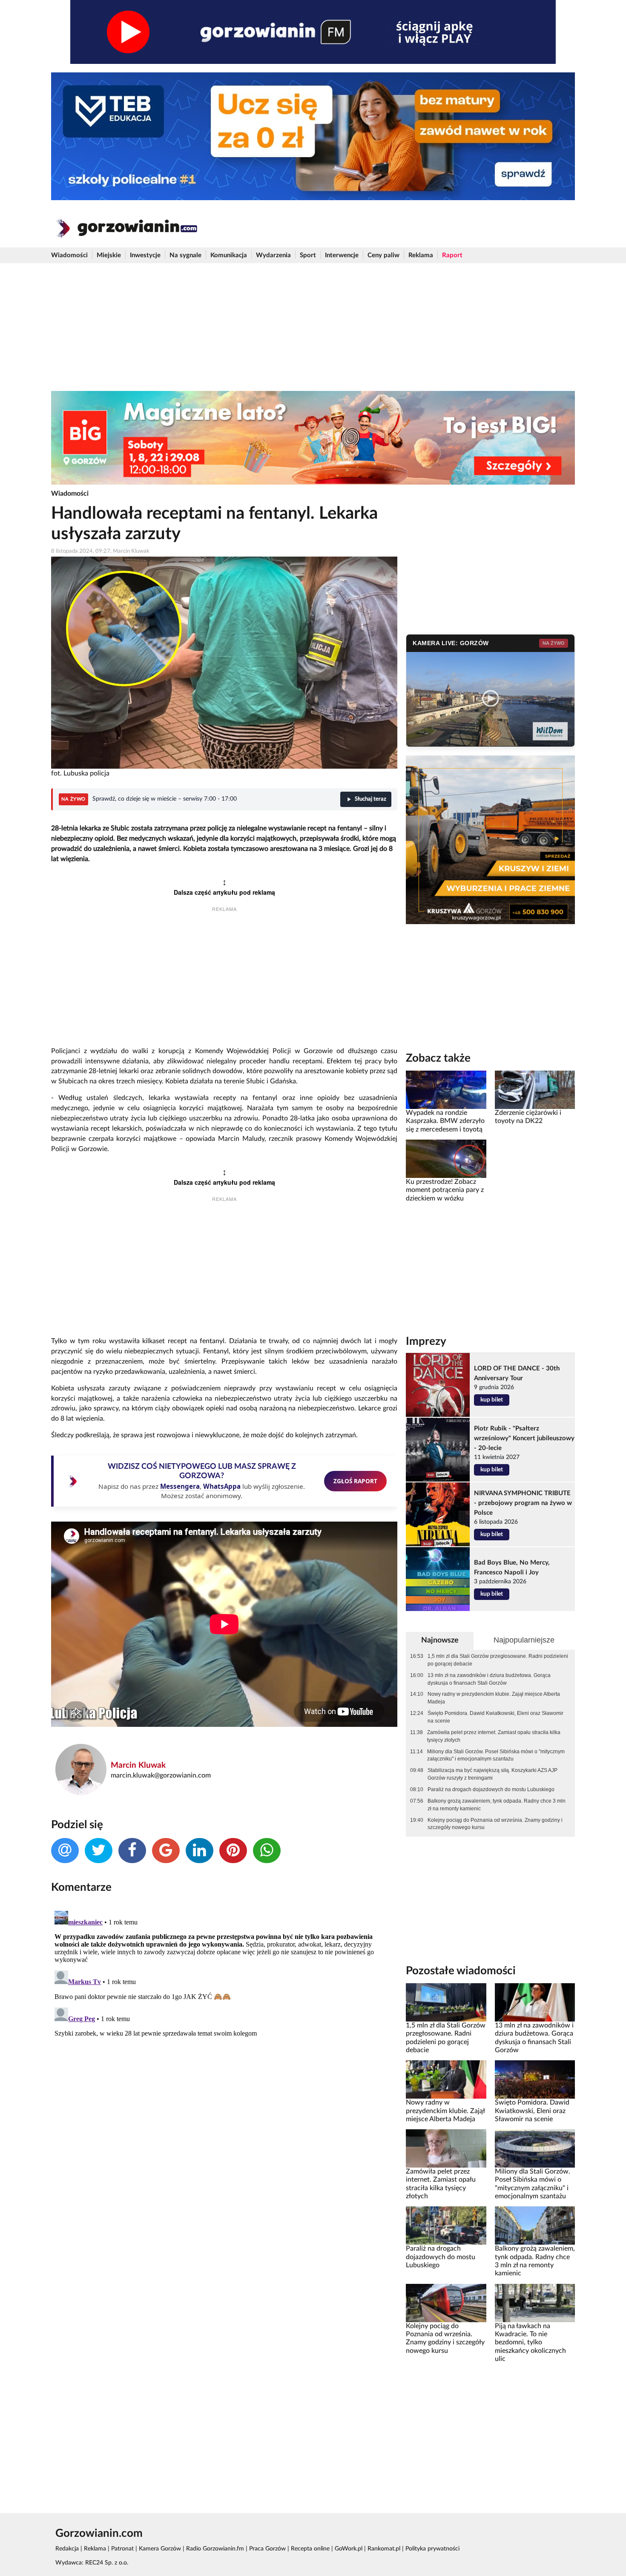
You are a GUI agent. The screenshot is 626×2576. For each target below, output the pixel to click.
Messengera (180, 1486)
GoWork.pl (349, 2549)
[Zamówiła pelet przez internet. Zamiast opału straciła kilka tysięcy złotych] (446, 2148)
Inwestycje (145, 255)
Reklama (421, 255)
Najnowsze (440, 1640)
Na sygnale (185, 255)
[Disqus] (224, 2014)
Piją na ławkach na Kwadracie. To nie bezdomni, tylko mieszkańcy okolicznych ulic (530, 2342)
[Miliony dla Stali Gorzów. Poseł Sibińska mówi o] (535, 2148)
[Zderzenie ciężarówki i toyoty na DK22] (535, 1090)
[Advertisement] (313, 327)
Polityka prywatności (432, 2549)
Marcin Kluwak (138, 1765)
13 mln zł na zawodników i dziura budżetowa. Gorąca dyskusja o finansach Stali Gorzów (489, 1679)
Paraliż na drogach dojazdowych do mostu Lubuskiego (491, 1789)
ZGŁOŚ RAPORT (355, 1481)
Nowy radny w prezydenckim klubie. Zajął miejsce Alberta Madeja (494, 1698)
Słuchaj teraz (370, 799)
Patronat (122, 2549)
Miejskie (109, 255)
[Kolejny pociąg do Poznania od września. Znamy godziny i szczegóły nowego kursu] (446, 2303)
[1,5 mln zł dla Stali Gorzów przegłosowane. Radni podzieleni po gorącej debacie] (446, 2002)
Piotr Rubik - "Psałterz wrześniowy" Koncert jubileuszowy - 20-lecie (524, 1438)
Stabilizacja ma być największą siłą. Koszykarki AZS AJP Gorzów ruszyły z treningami (492, 1774)
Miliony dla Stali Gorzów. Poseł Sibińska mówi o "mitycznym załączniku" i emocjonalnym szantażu (496, 1755)
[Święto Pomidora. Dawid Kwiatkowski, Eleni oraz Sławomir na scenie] (535, 2079)
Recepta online (310, 2549)
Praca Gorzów (267, 2549)
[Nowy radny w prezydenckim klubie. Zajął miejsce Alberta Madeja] (446, 2079)
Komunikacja (229, 255)
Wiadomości (69, 255)
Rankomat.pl (384, 2549)
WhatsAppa (222, 1486)
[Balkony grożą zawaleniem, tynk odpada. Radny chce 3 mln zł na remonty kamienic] (535, 2226)
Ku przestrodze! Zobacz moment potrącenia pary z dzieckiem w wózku (445, 1190)
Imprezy (426, 1341)
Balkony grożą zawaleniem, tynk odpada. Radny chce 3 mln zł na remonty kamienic (497, 1805)
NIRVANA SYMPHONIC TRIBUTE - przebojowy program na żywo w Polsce (523, 1503)
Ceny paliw (383, 255)
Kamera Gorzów (160, 2549)
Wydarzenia (273, 255)
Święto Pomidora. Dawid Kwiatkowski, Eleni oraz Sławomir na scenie (495, 1717)
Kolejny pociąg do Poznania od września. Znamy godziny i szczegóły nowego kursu (495, 1824)
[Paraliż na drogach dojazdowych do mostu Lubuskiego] (446, 2226)
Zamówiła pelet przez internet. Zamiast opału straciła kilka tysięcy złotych (494, 1736)
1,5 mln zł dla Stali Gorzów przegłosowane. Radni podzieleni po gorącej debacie (498, 1660)
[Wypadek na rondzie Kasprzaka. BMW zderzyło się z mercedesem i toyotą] (446, 1090)
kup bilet (492, 1400)
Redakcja (67, 2549)
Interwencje (342, 255)
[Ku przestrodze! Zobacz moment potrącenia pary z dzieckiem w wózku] (446, 1159)
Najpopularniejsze (524, 1640)
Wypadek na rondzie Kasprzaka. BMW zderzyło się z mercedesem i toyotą (445, 1121)
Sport (308, 255)
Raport (452, 255)
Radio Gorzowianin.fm (215, 2549)
